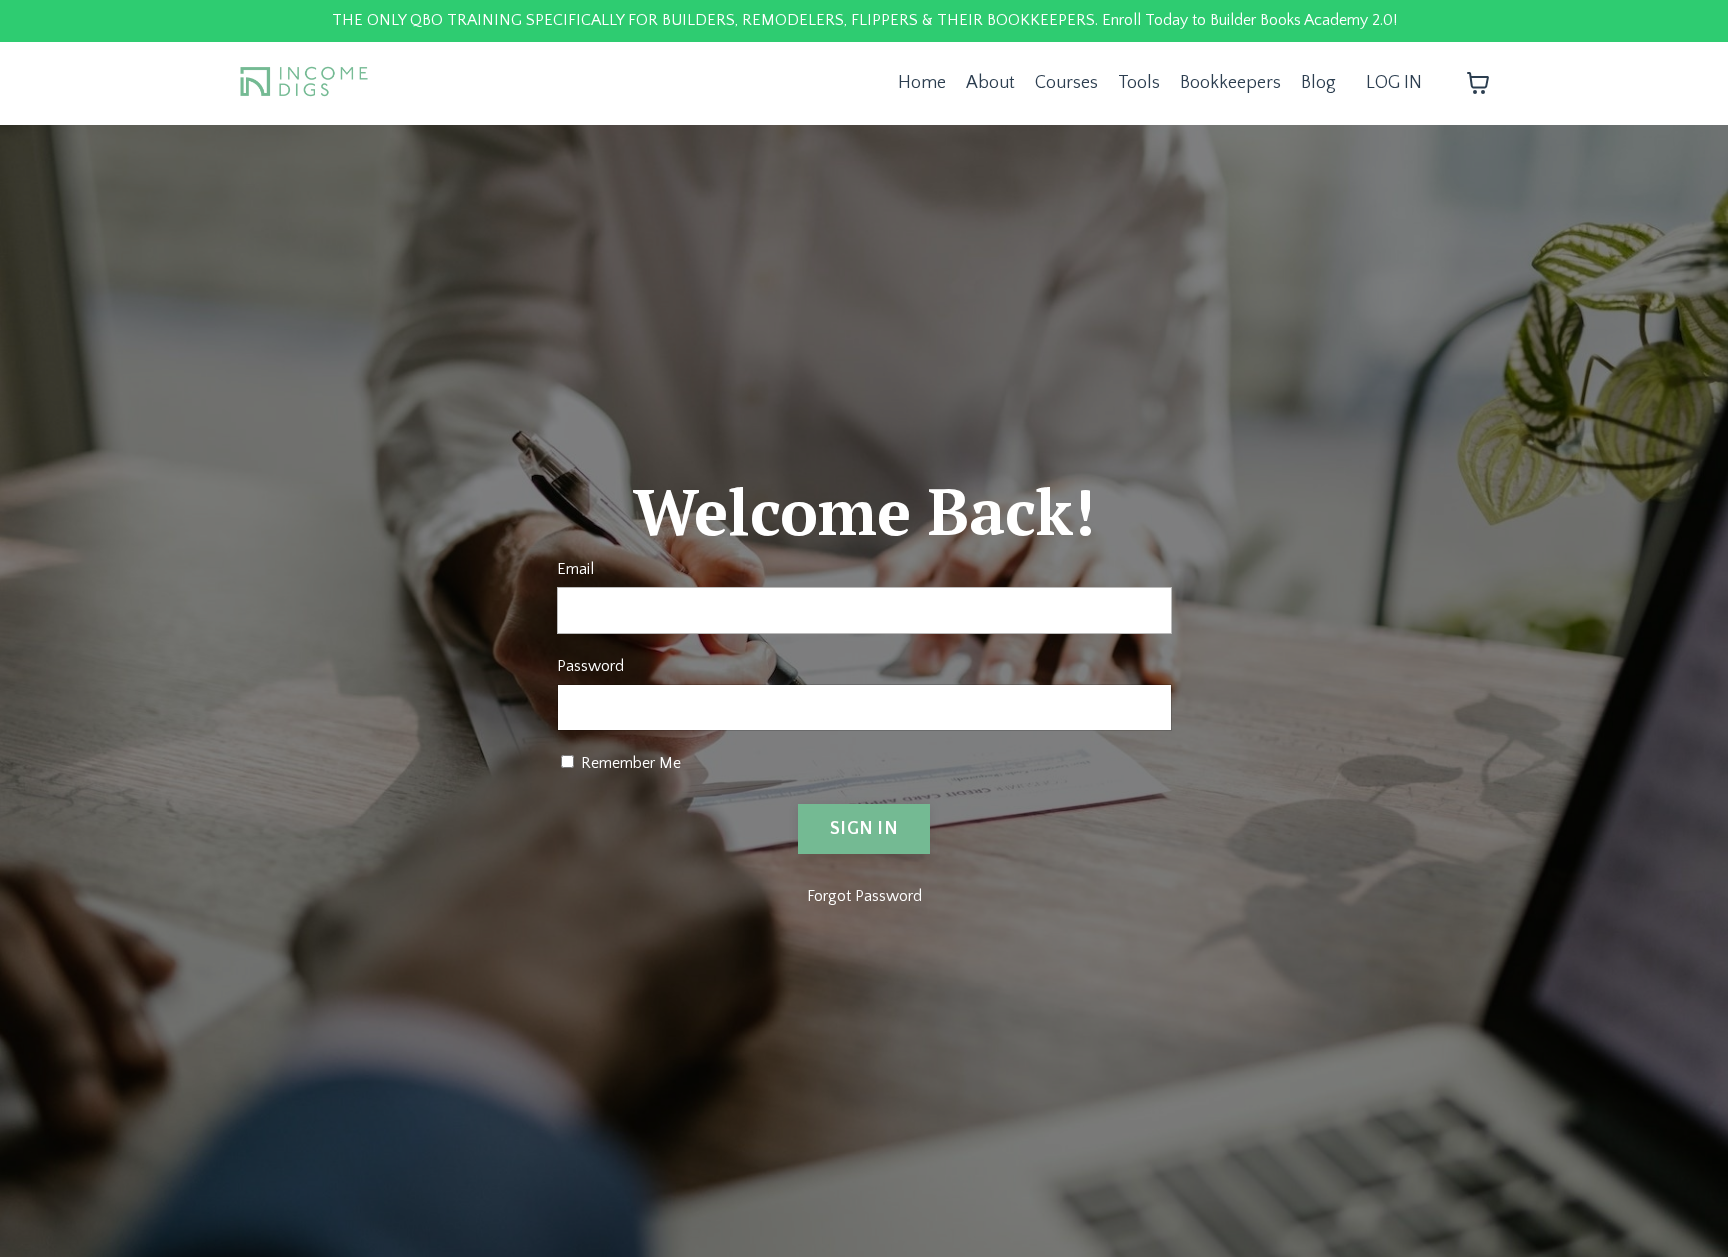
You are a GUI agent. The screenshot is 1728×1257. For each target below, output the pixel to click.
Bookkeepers (1230, 83)
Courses (1066, 83)
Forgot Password (864, 896)
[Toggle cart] (1478, 83)
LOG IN (1394, 83)
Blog (1318, 83)
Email (575, 569)
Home (922, 83)
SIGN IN (864, 829)
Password (590, 666)
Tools (1139, 83)
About (990, 83)
